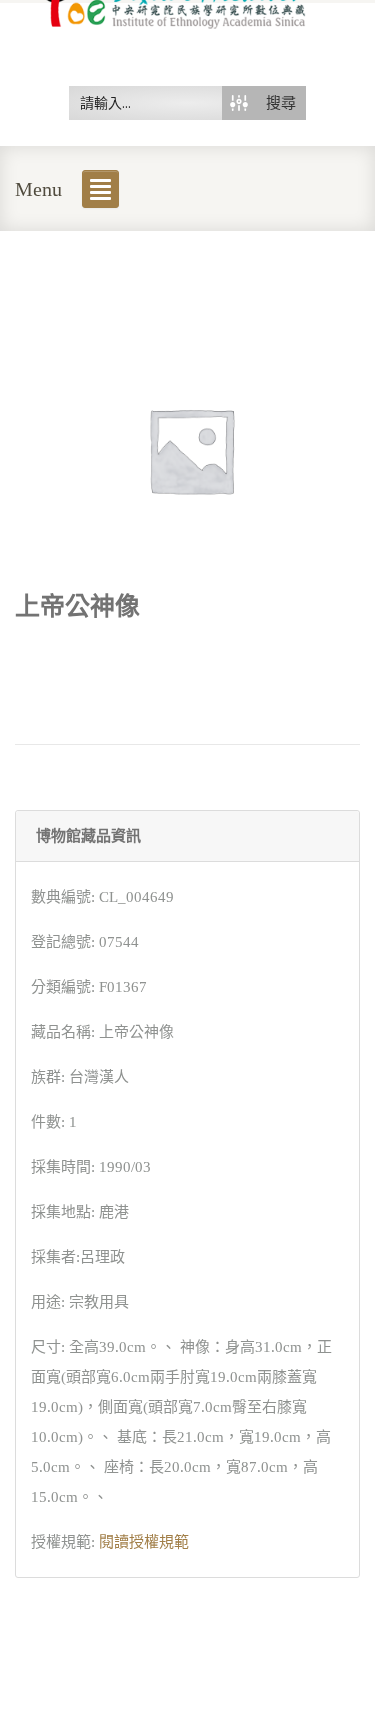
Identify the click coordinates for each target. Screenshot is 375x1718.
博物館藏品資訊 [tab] (88, 836)
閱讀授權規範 (144, 1542)
